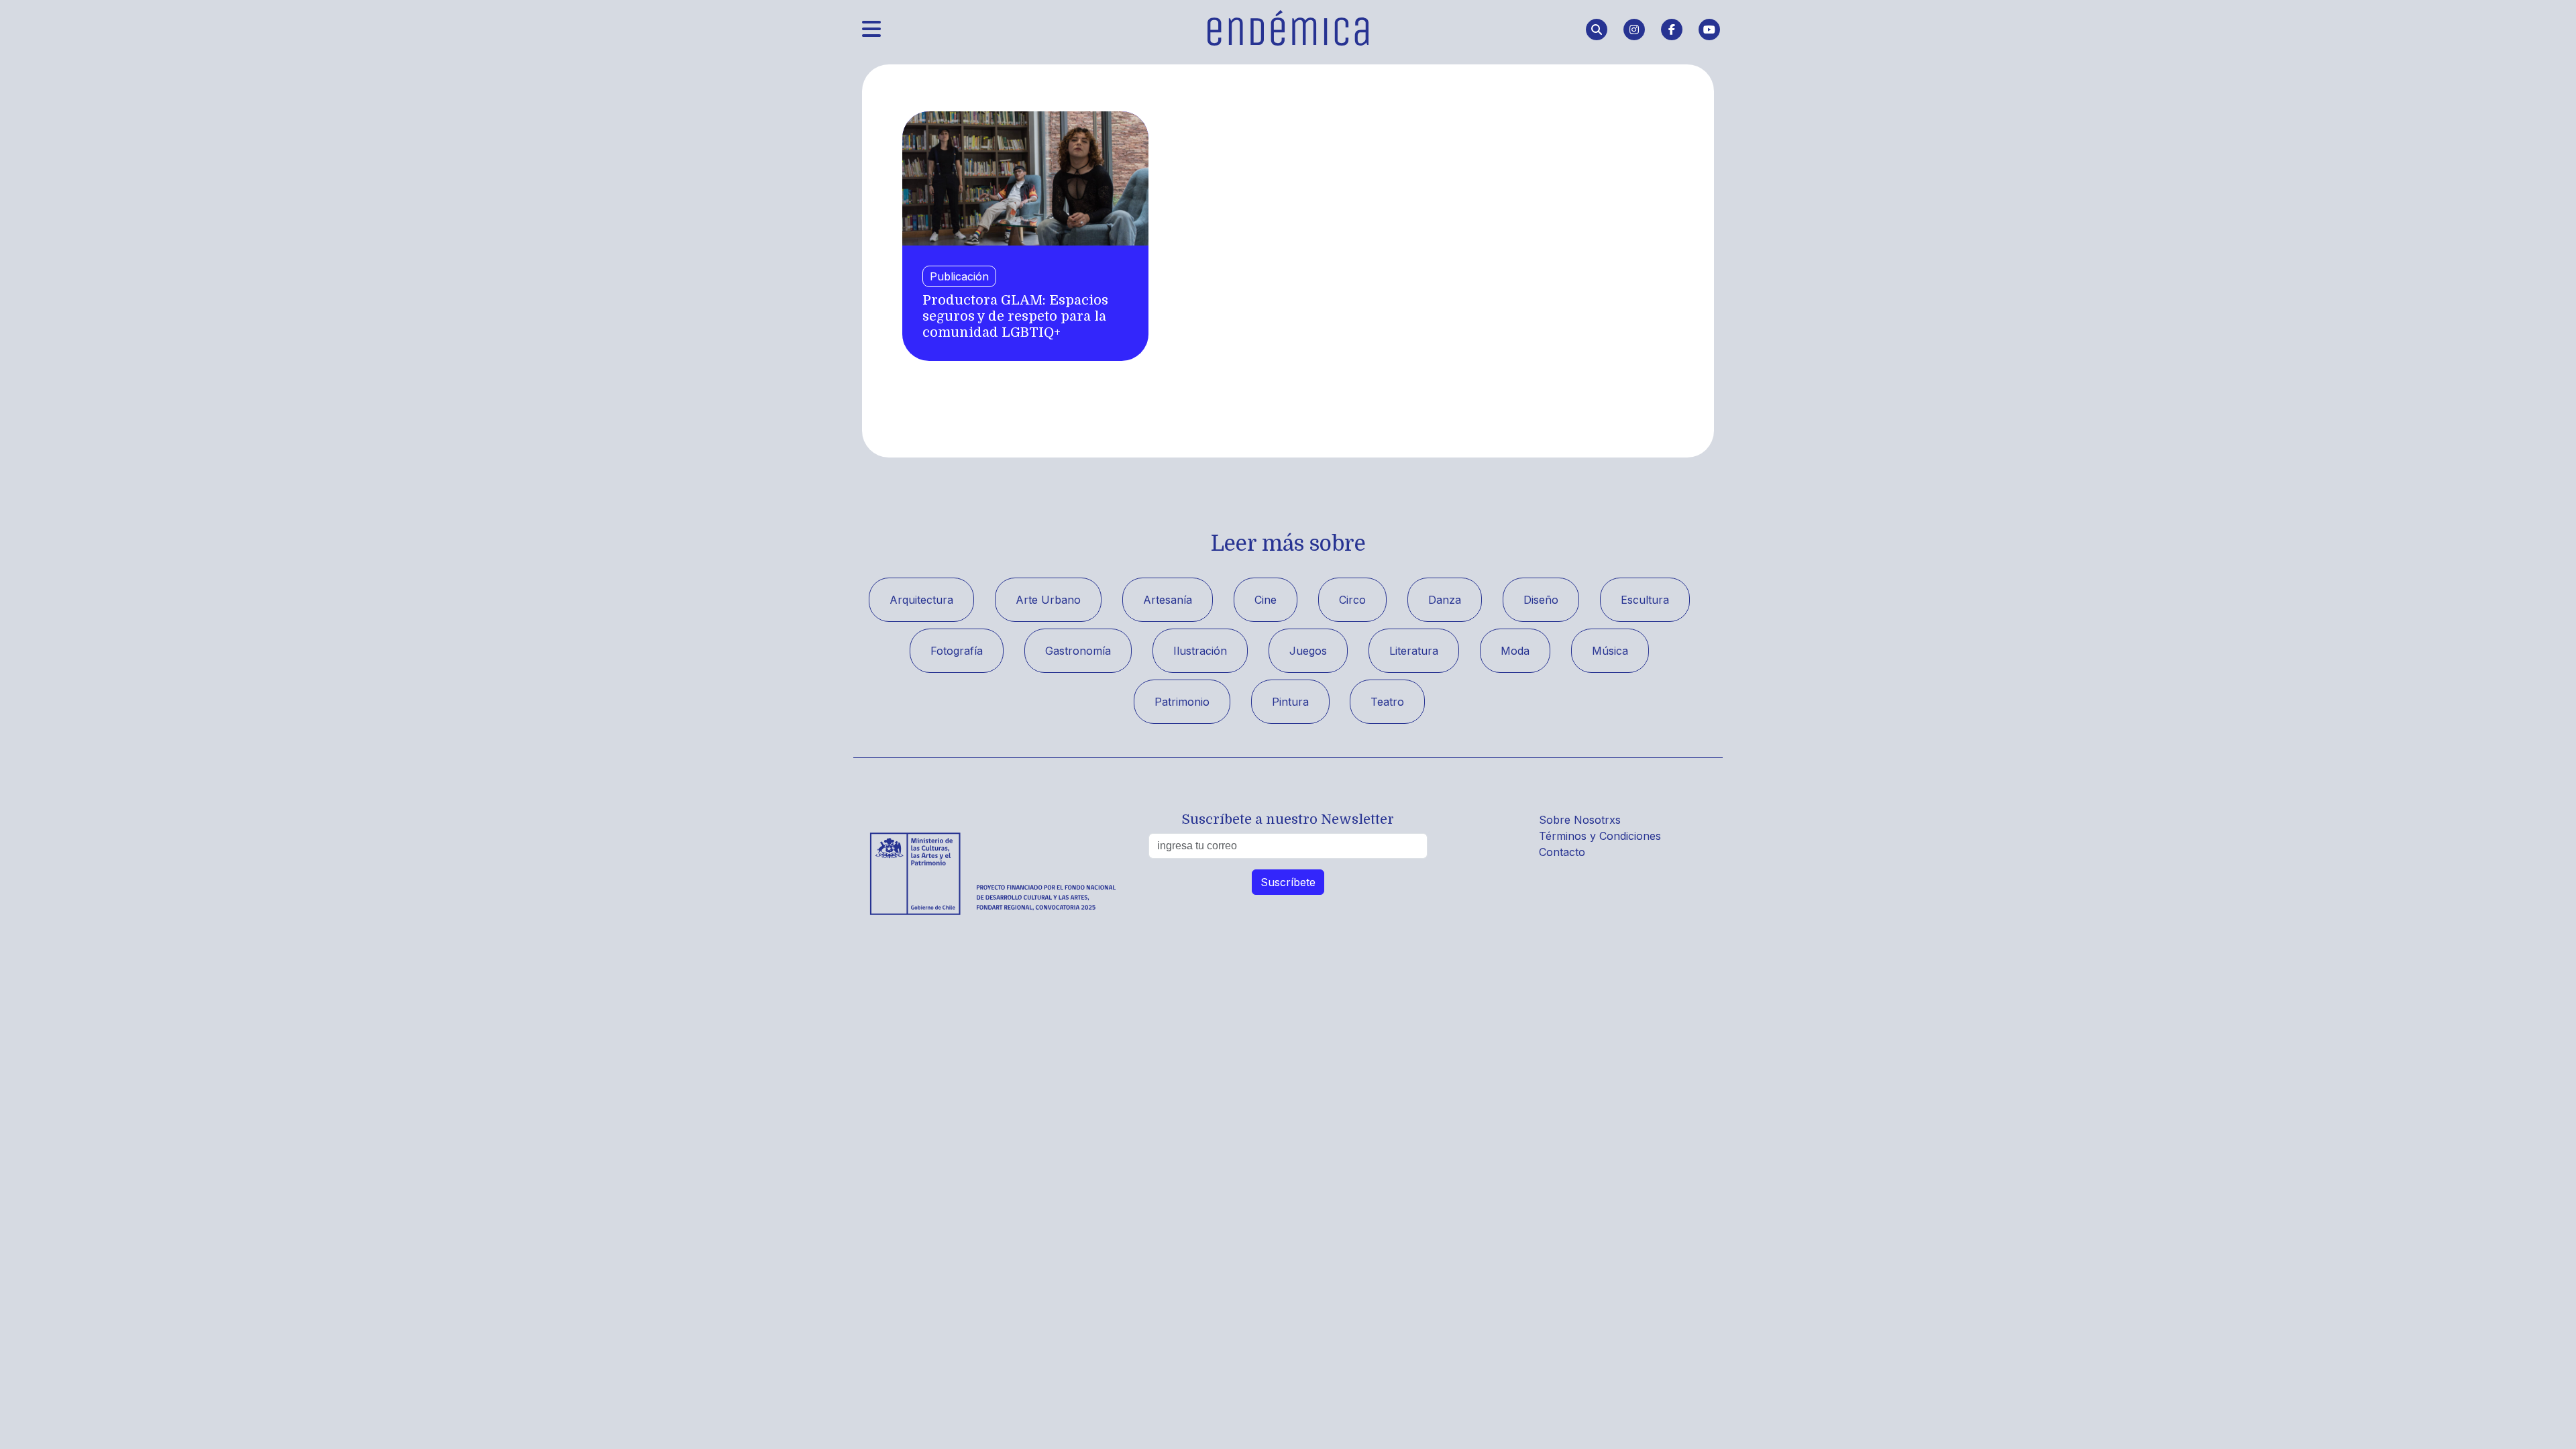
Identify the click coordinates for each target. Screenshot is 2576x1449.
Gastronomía (1078, 651)
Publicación (959, 276)
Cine (1266, 600)
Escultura (1645, 600)
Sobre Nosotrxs (1580, 820)
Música (1610, 651)
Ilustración (1200, 651)
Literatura (1414, 651)
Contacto (1562, 852)
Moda (1515, 651)
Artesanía (1168, 600)
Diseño (1541, 600)
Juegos (1308, 651)
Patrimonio (1182, 702)
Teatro (1387, 702)
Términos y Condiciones (1600, 836)
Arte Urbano (1048, 600)
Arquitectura (921, 600)
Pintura (1290, 702)
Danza (1445, 600)
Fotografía (957, 651)
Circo (1352, 600)
